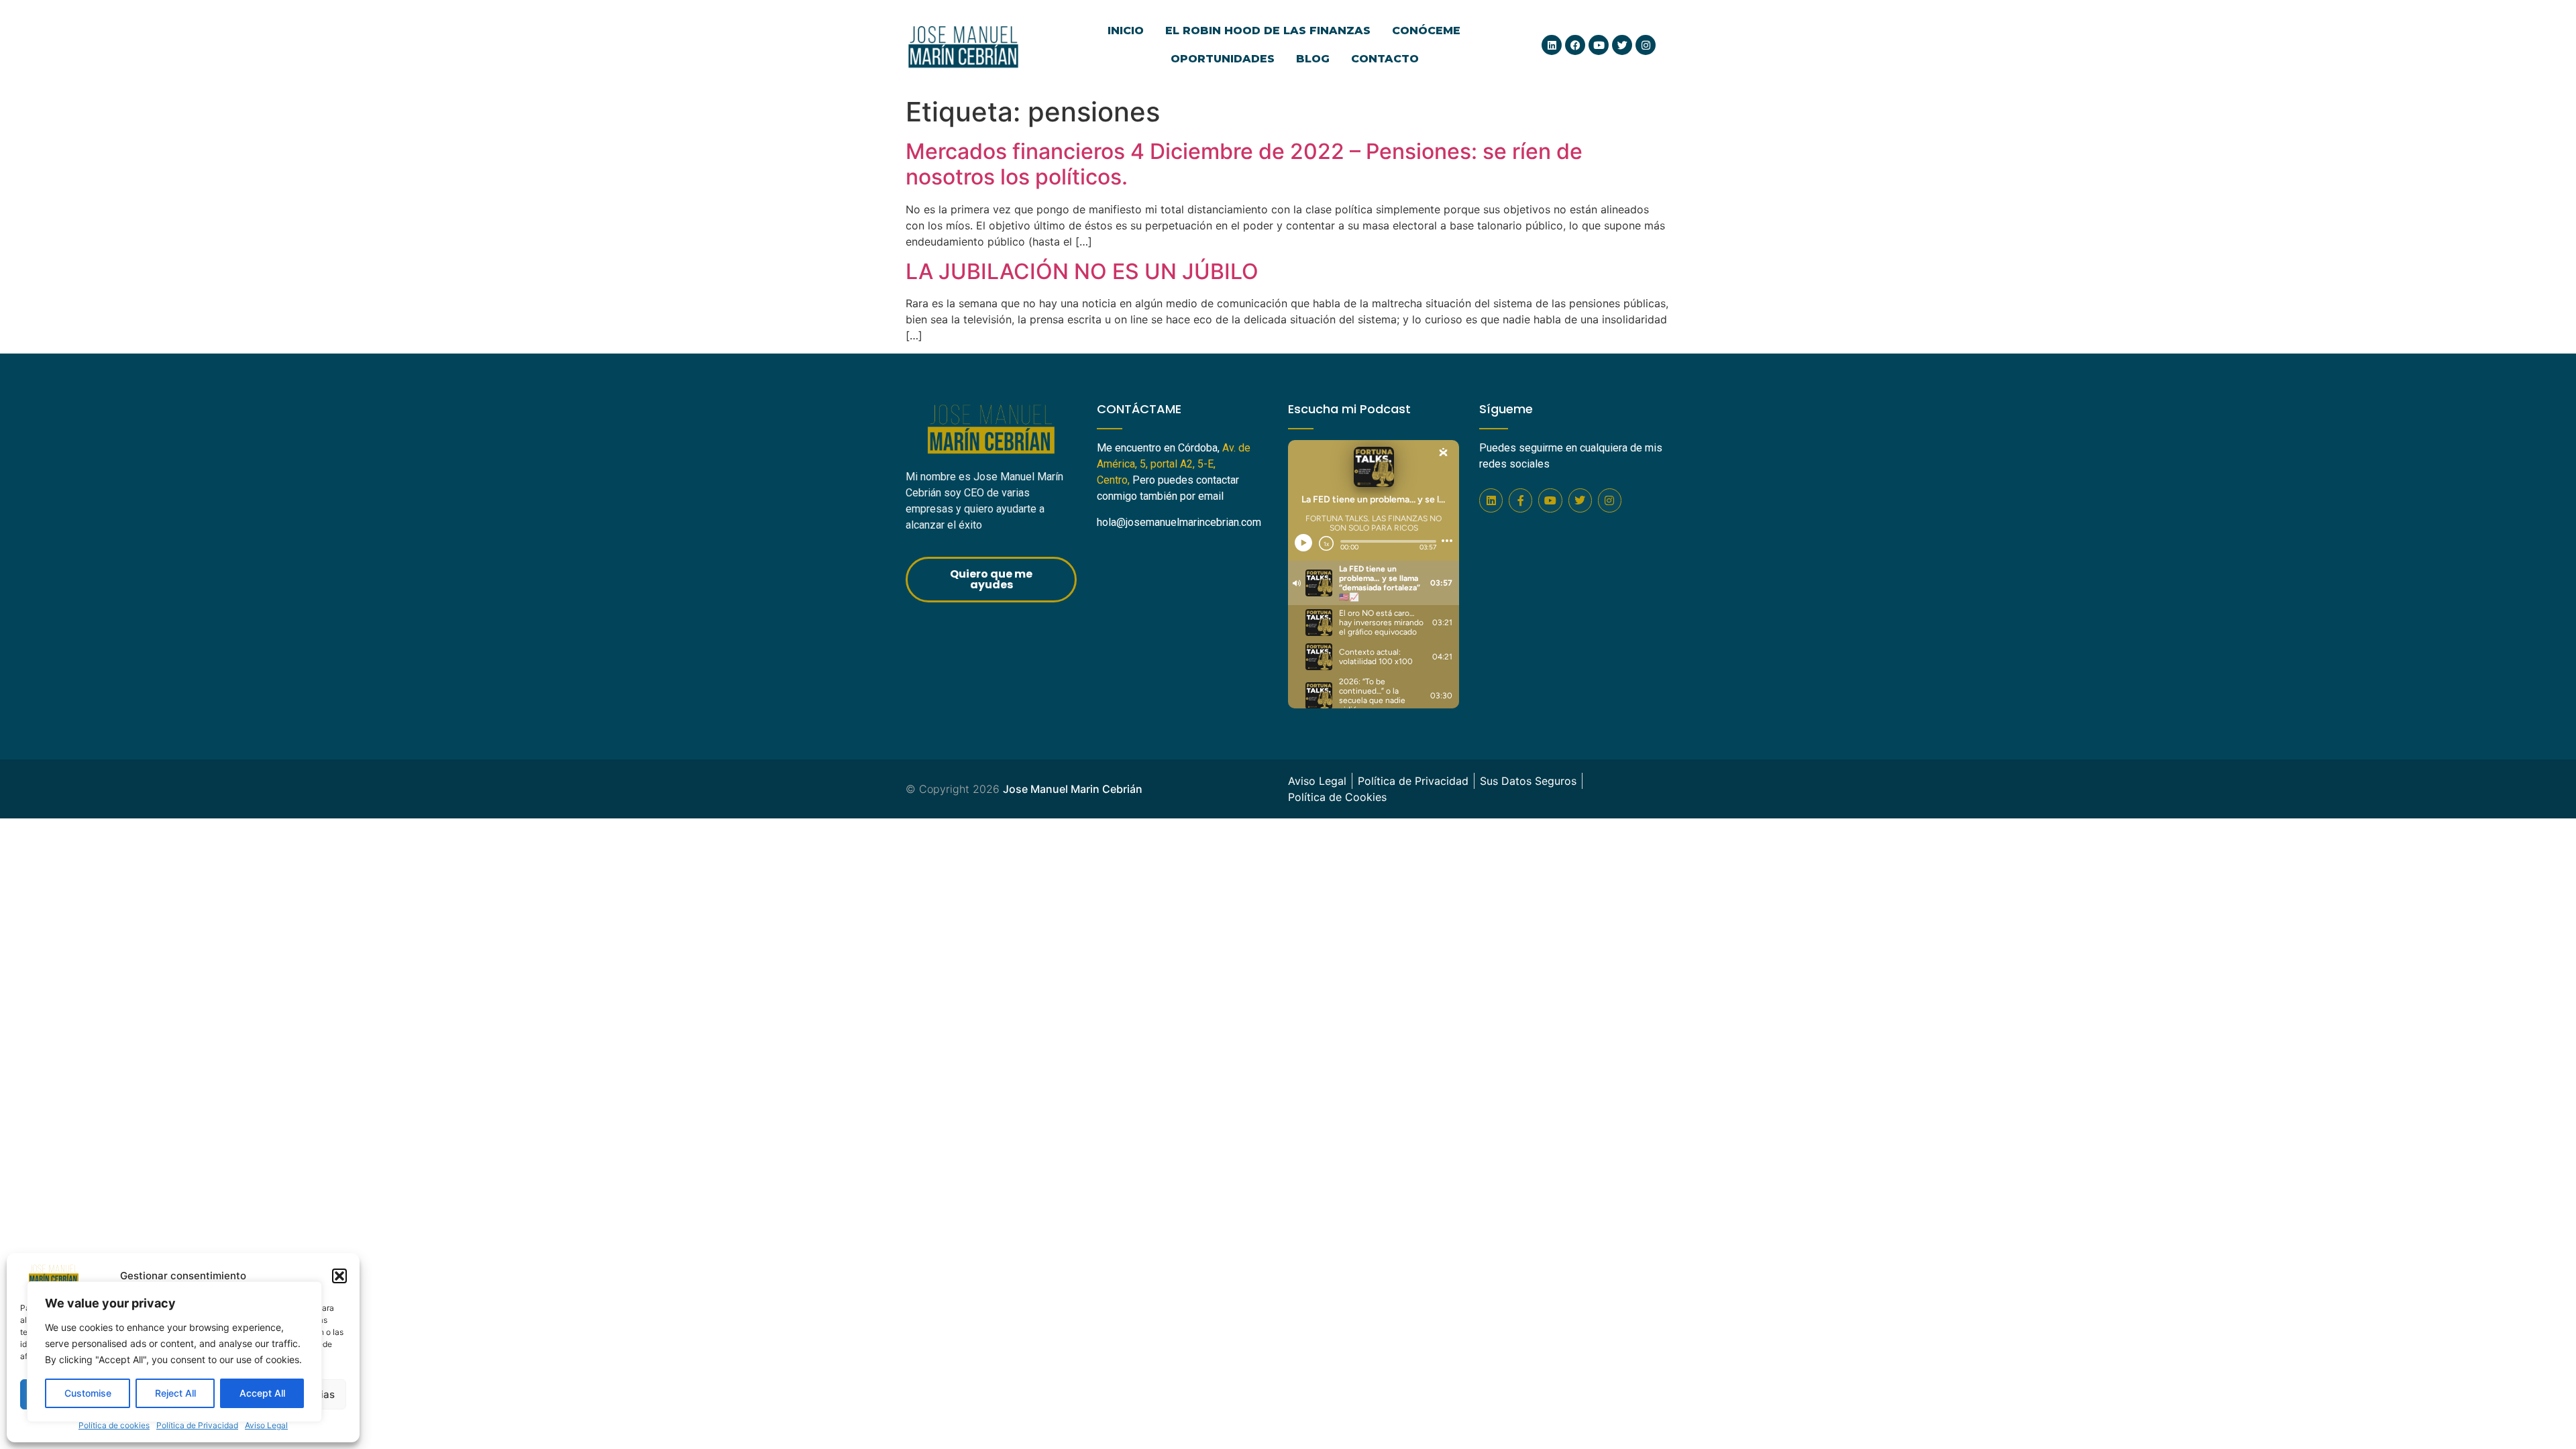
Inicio (1126, 31)
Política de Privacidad (197, 1425)
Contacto (1385, 59)
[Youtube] (1599, 45)
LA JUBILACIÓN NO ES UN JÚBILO (1082, 271)
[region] (174, 1352)
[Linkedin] (1552, 45)
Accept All (262, 1393)
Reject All (175, 1393)
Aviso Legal (266, 1425)
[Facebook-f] (1520, 500)
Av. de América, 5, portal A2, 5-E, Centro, (1174, 464)
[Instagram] (1646, 45)
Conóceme (1426, 31)
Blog (1313, 59)
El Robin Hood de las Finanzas (1268, 31)
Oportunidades (1223, 59)
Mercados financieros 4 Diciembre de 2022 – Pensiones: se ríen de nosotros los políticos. (1244, 164)
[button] (339, 1276)
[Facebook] (1575, 45)
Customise (88, 1393)
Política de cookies (114, 1425)
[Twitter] (1622, 45)
